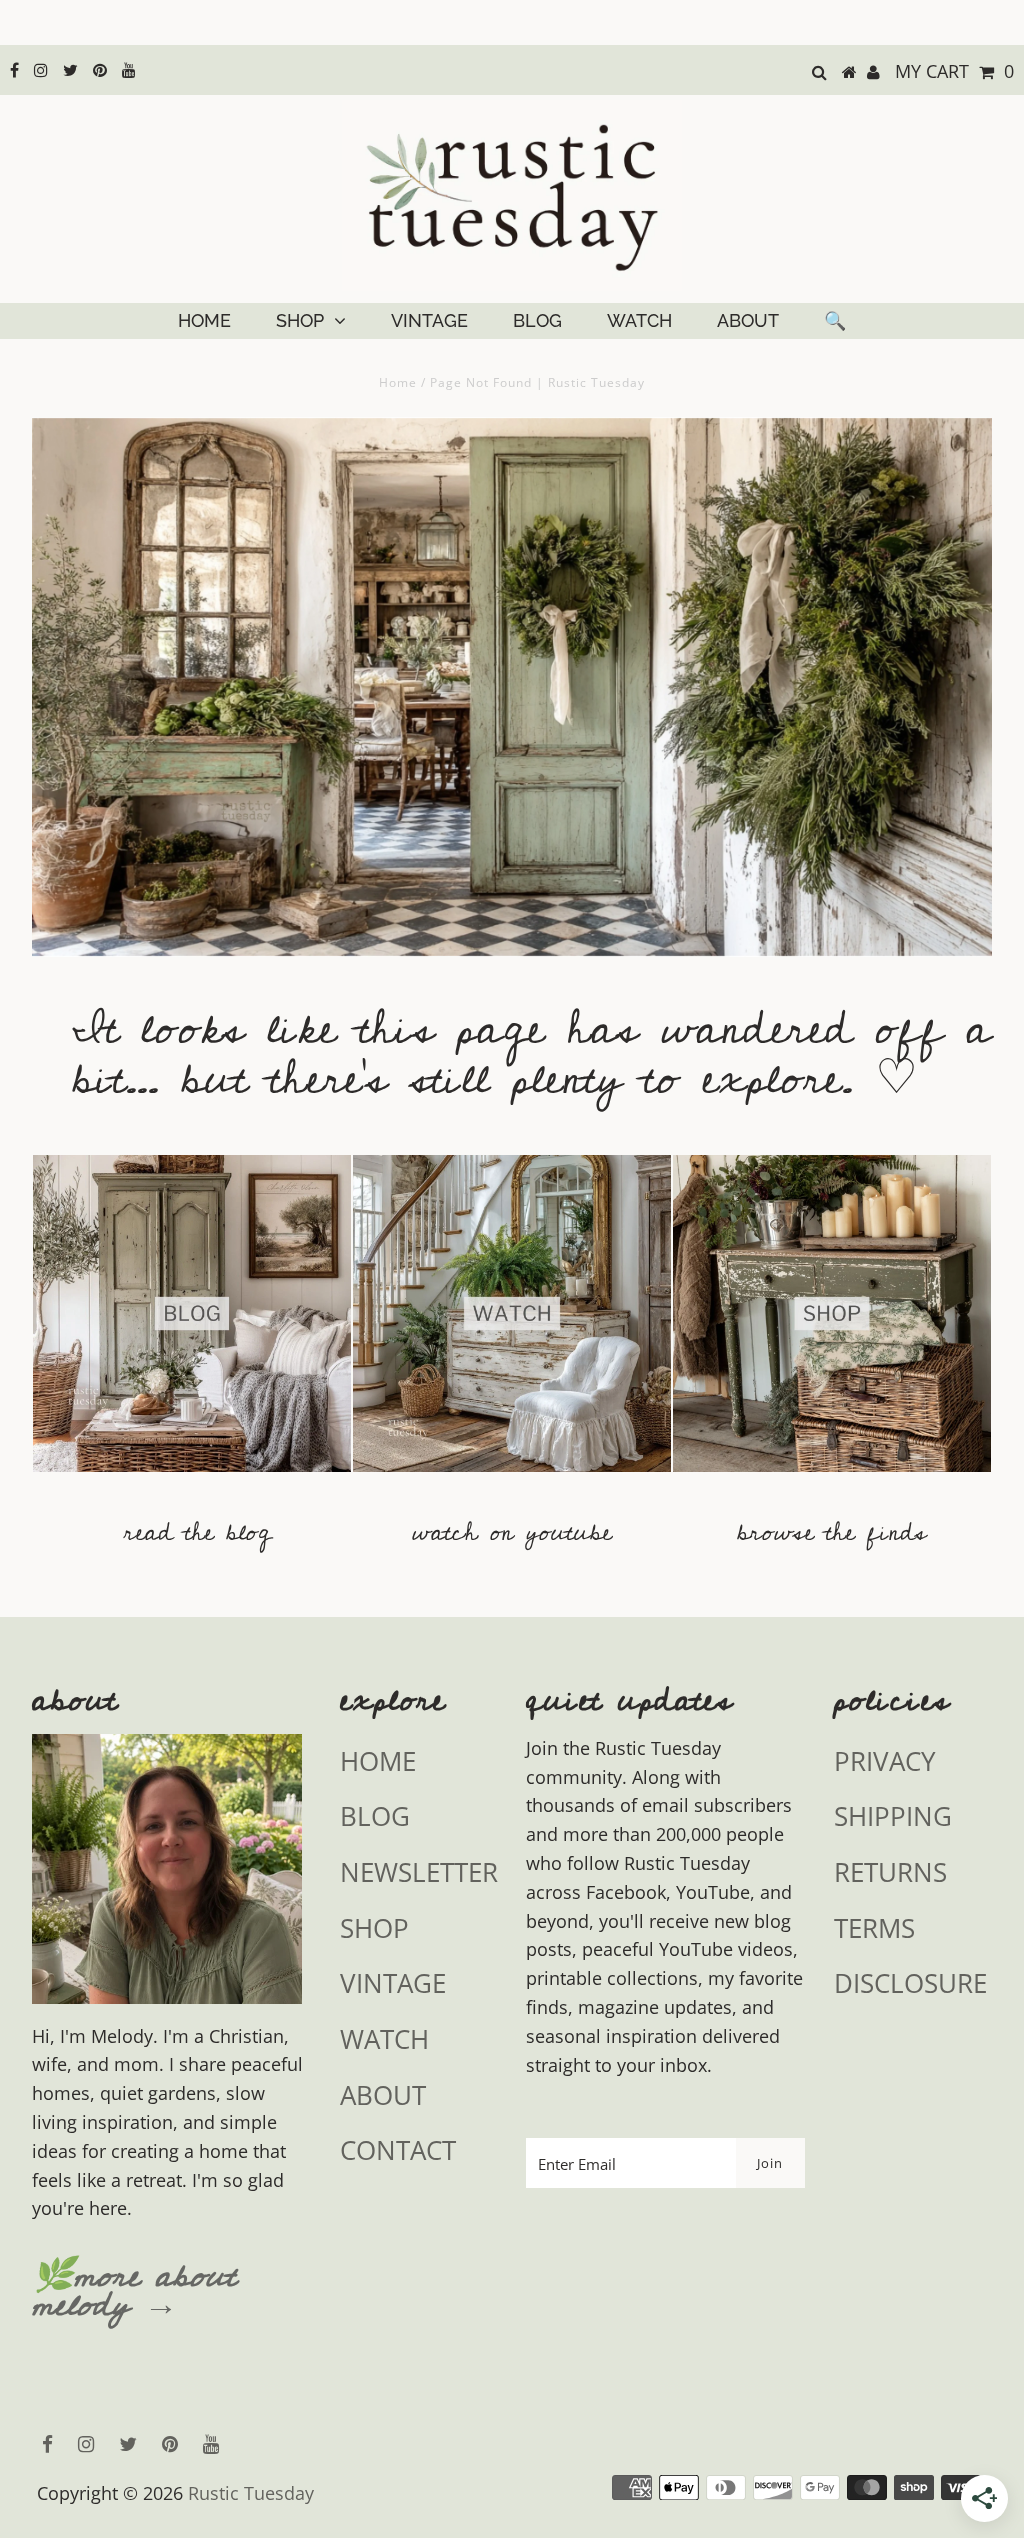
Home (398, 382)
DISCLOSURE (910, 1983)
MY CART (954, 71)
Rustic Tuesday (251, 2493)
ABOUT (748, 320)
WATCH (639, 320)
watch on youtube (512, 1532)
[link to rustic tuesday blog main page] (192, 1481)
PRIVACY (885, 1761)
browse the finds (832, 1532)
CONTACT (398, 2150)
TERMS (874, 1928)
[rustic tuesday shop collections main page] (832, 1326)
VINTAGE (429, 320)
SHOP (300, 320)
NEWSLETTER (419, 1872)
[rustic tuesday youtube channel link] (512, 1481)
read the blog (197, 1532)
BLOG (537, 320)
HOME (204, 320)
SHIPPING (893, 1816)
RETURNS (890, 1872)
